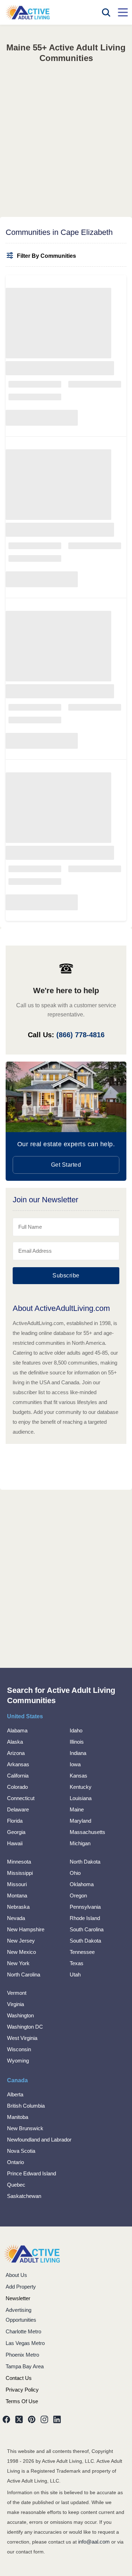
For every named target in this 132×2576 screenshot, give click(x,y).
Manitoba (18, 2117)
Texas (77, 1963)
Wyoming (18, 2061)
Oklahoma (82, 1884)
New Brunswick (25, 2128)
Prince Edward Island (32, 2173)
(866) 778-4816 (80, 1035)
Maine (77, 1809)
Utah (75, 1974)
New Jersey (21, 1941)
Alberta (15, 2094)
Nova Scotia (21, 2151)
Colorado (17, 1787)
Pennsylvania (85, 1907)
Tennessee (82, 1952)
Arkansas (18, 1764)
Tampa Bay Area (25, 2366)
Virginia (15, 2004)
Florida (15, 1821)
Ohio (75, 1873)
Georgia (16, 1832)
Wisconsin (19, 2049)
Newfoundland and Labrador (39, 2140)
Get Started (66, 1165)
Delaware (18, 1809)
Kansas (78, 1776)
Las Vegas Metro (25, 2343)
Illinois (77, 1742)
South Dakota (85, 1941)
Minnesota (19, 1862)
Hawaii (15, 1843)
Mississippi (20, 1873)
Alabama (17, 1730)
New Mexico (21, 1952)
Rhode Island (85, 1918)
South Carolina (87, 1929)
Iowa (75, 1764)
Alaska (15, 1742)
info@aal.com (94, 2542)
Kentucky (81, 1787)
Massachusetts (87, 1832)
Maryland (80, 1821)
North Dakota (85, 1862)
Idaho (76, 1730)
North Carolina (24, 1974)
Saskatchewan (24, 2196)
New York (18, 1963)
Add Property (21, 2287)
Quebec (16, 2185)
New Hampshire (26, 1929)
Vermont (17, 1993)
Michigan (80, 1843)
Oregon (78, 1895)
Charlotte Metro (23, 2331)
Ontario (15, 2162)
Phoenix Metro (22, 2355)
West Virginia (22, 2038)
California (18, 1776)
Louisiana (81, 1798)
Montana (17, 1895)
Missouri (17, 1884)
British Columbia (26, 2106)
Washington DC (25, 2027)
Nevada (16, 1918)
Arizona (16, 1753)
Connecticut (21, 1798)
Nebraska (18, 1907)
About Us (16, 2275)
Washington (20, 2015)
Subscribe (66, 1275)
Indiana (78, 1753)
